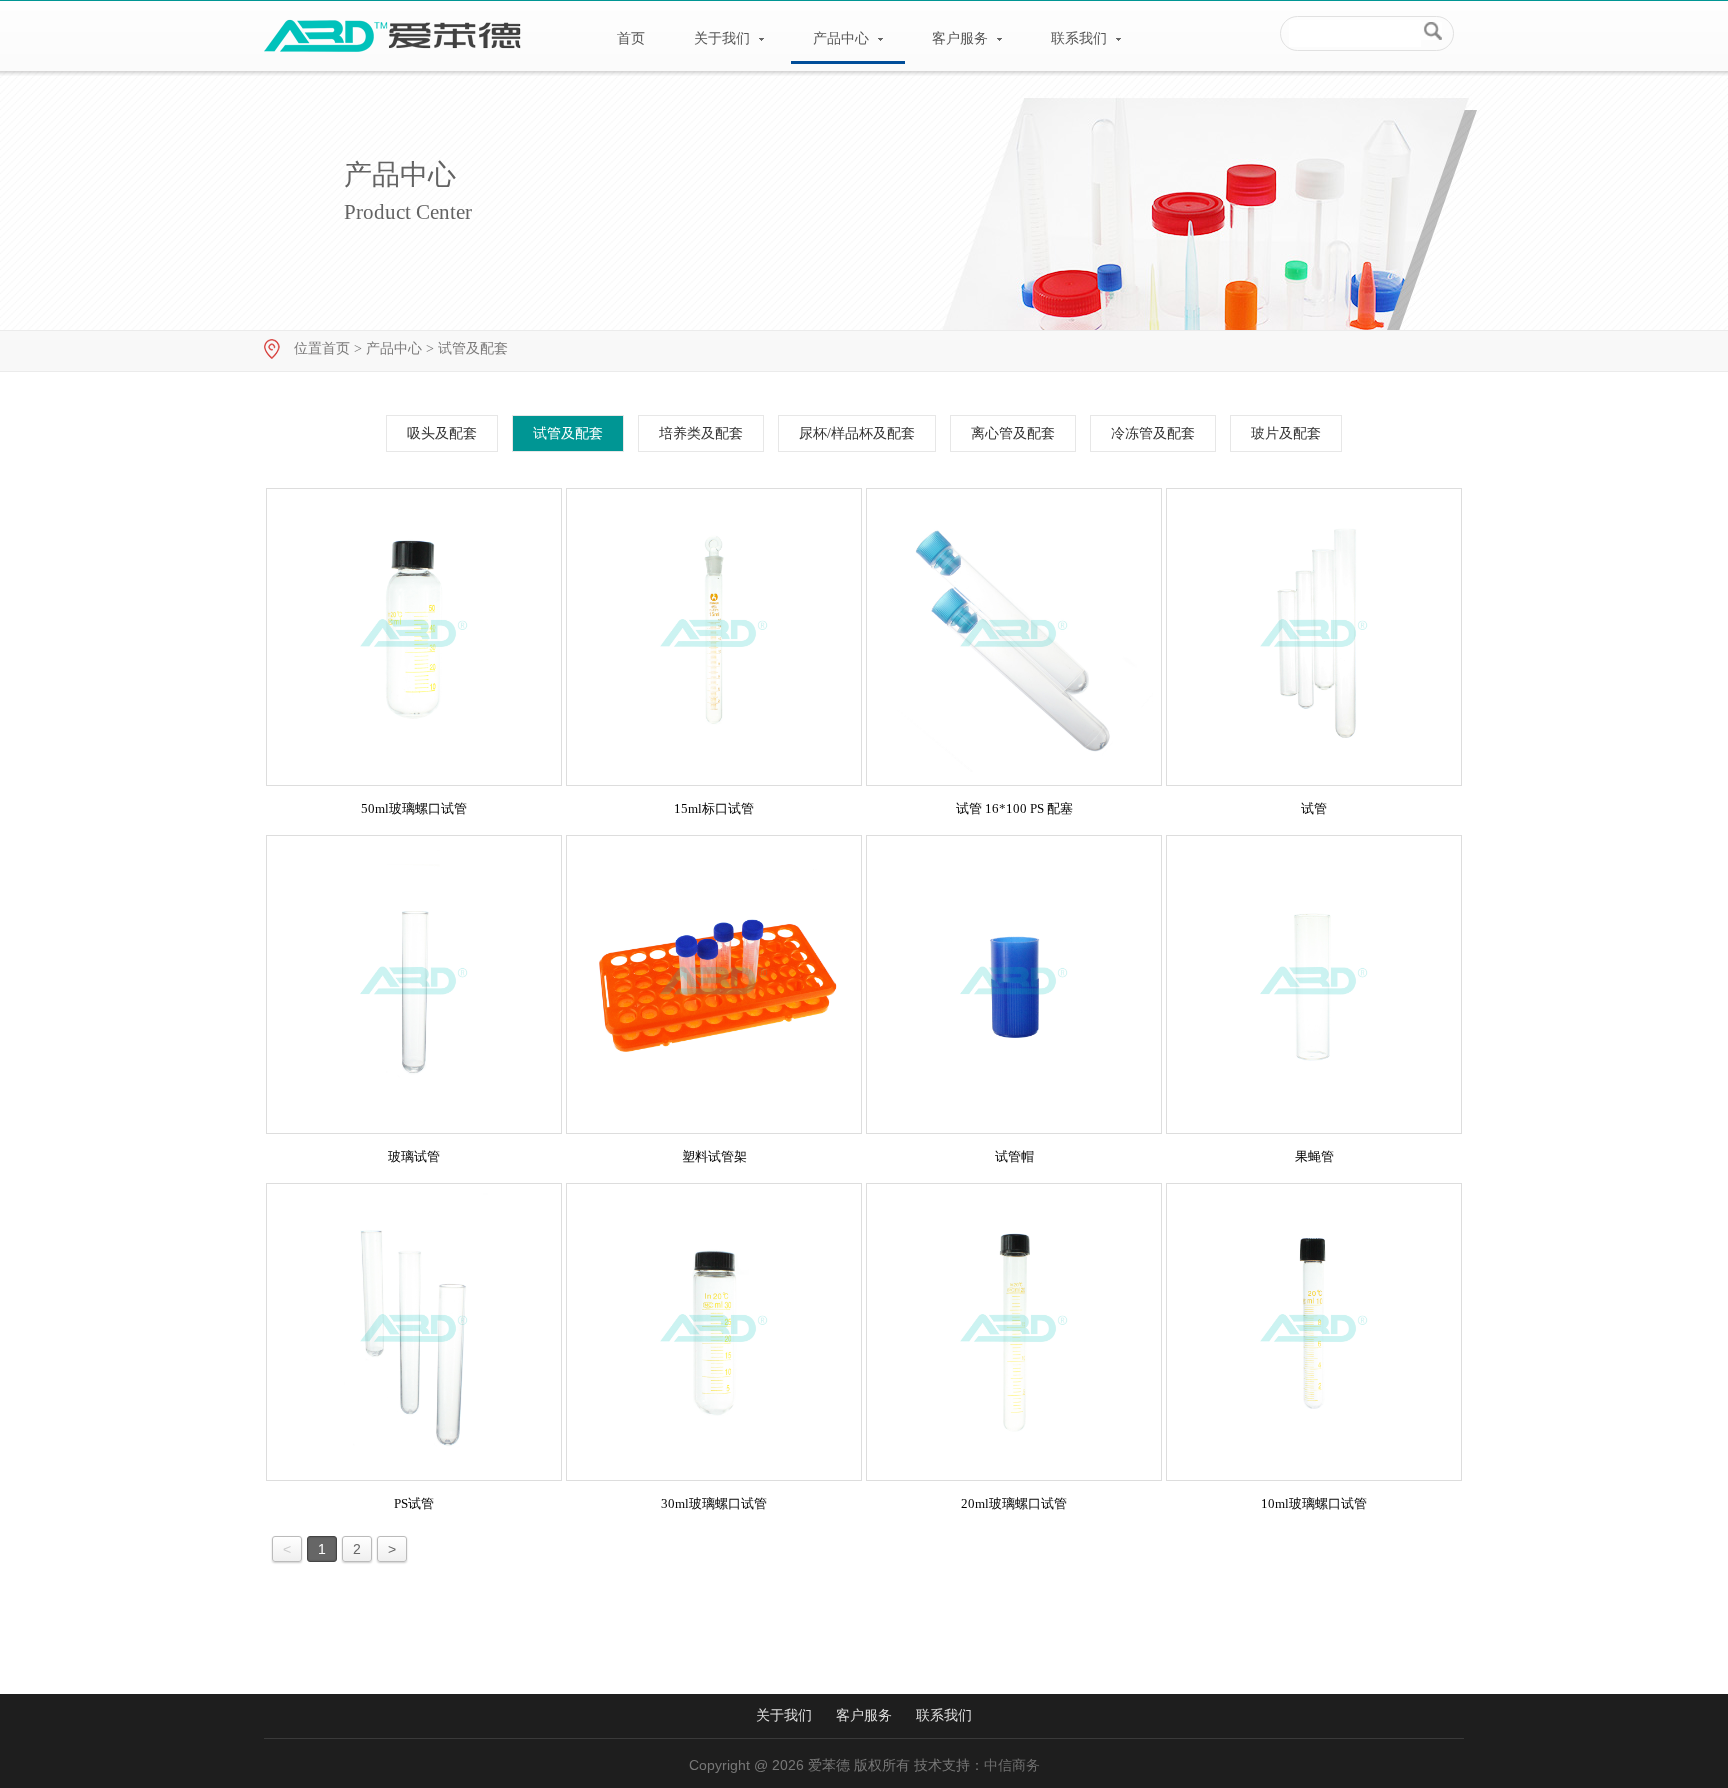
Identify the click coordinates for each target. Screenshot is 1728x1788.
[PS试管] (414, 1332)
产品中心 (843, 38)
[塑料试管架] (714, 984)
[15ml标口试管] (714, 637)
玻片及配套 (1286, 433)
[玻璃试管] (414, 984)
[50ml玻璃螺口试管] (414, 637)
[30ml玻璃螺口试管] (714, 1332)
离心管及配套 (1013, 433)
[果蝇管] (1314, 984)
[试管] (1314, 637)
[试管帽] (1014, 984)
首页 (631, 38)
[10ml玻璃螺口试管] (1314, 1332)
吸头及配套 (442, 433)
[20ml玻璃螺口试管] (1014, 1332)
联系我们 (1081, 38)
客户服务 (962, 38)
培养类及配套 (701, 433)
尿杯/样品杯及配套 (857, 433)
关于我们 (724, 38)
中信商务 (1012, 1765)
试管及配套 (473, 348)
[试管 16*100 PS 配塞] (1014, 637)
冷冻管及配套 (1153, 433)
